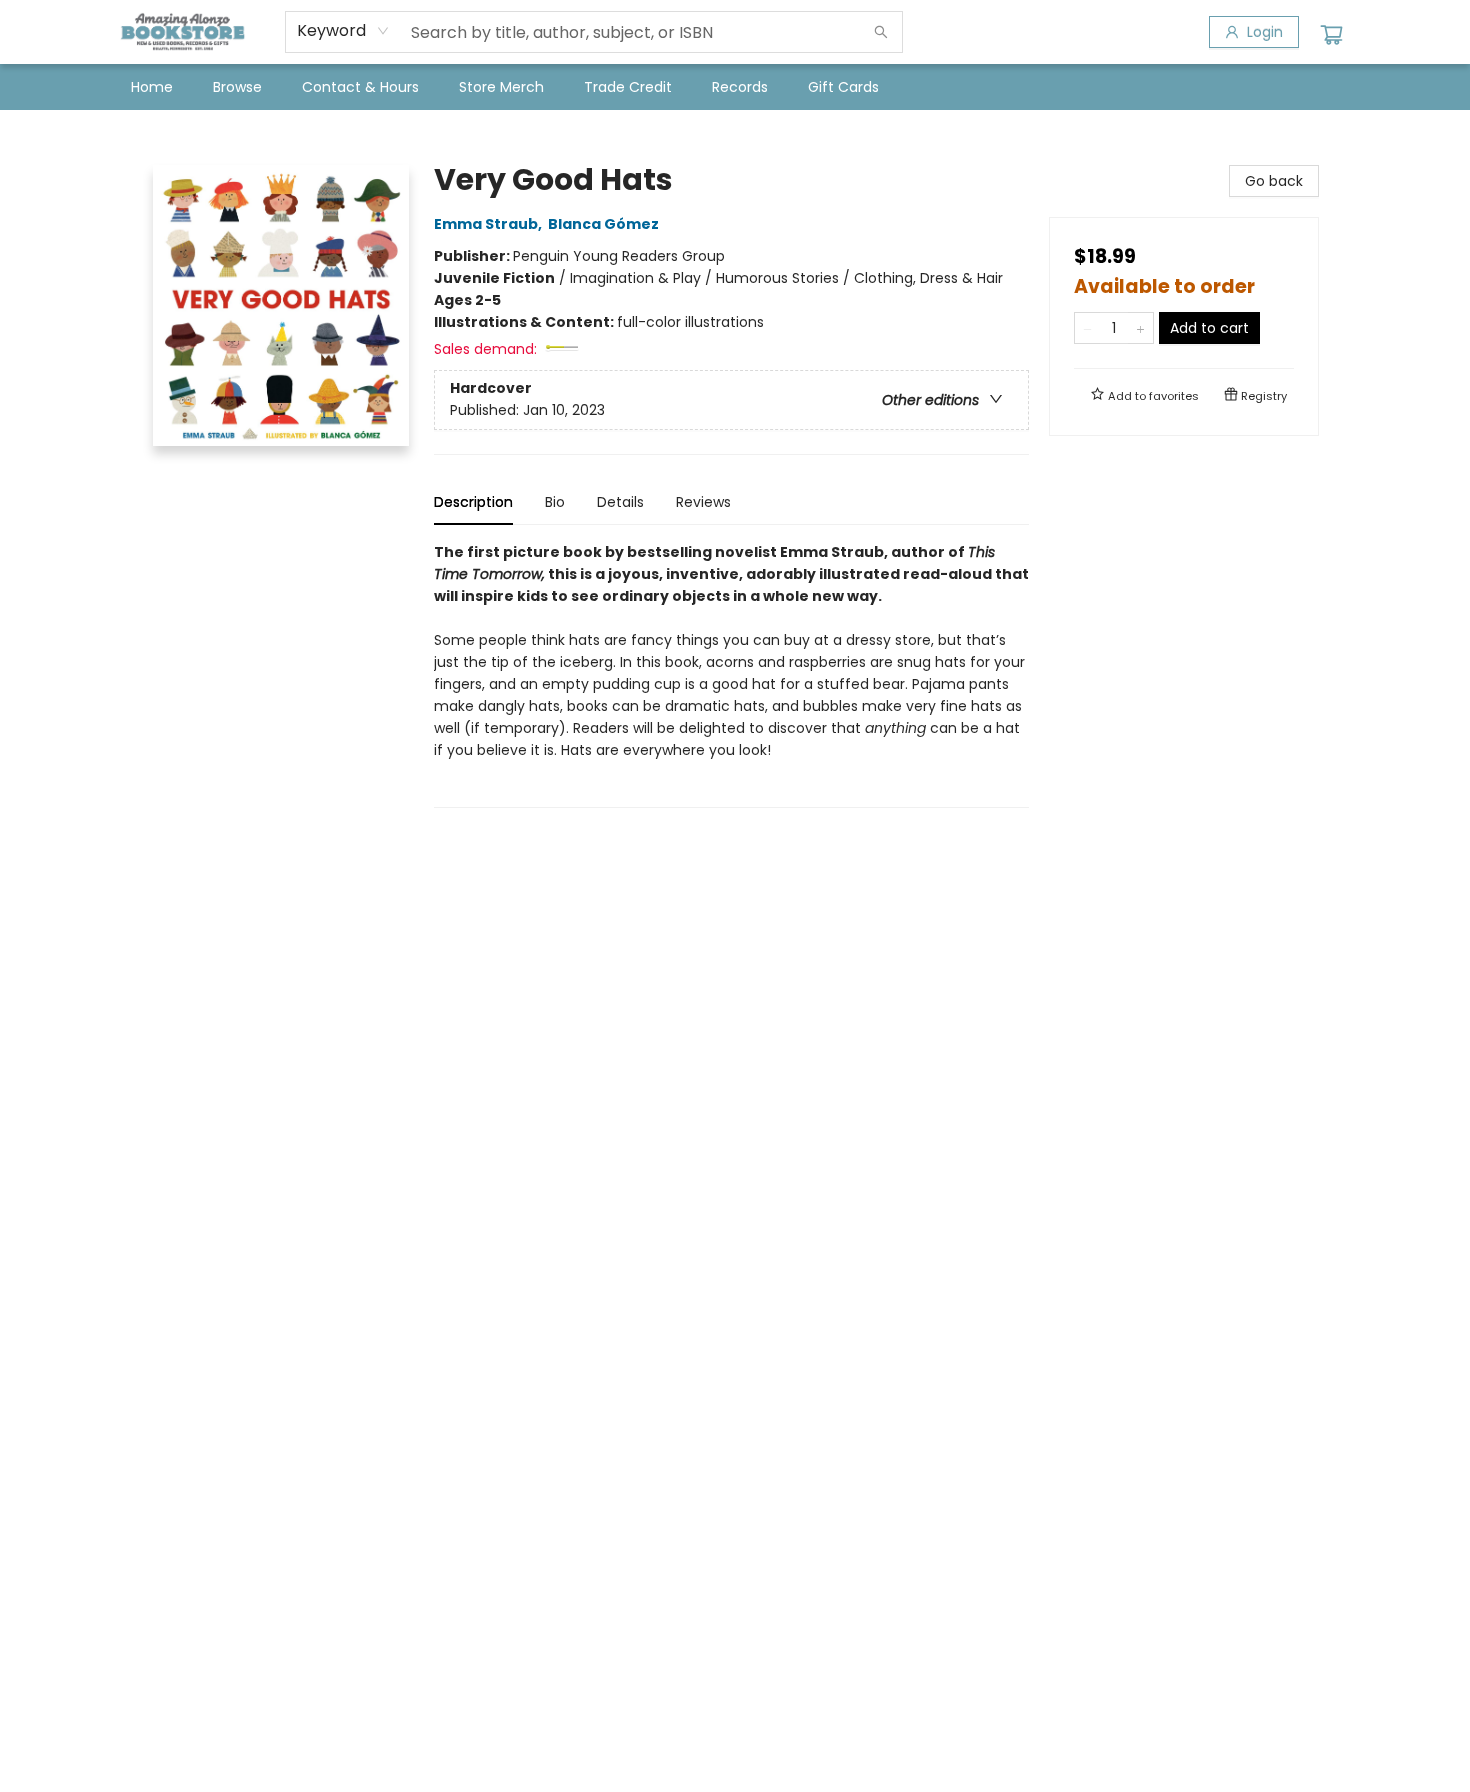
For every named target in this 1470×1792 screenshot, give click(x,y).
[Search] (881, 32)
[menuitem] (152, 87)
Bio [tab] (555, 502)
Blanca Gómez (603, 224)
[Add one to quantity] (1140, 328)
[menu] (735, 87)
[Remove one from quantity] (1087, 328)
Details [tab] (620, 502)
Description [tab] (473, 502)
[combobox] (343, 31)
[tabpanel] (731, 674)
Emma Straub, (489, 224)
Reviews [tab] (703, 502)
